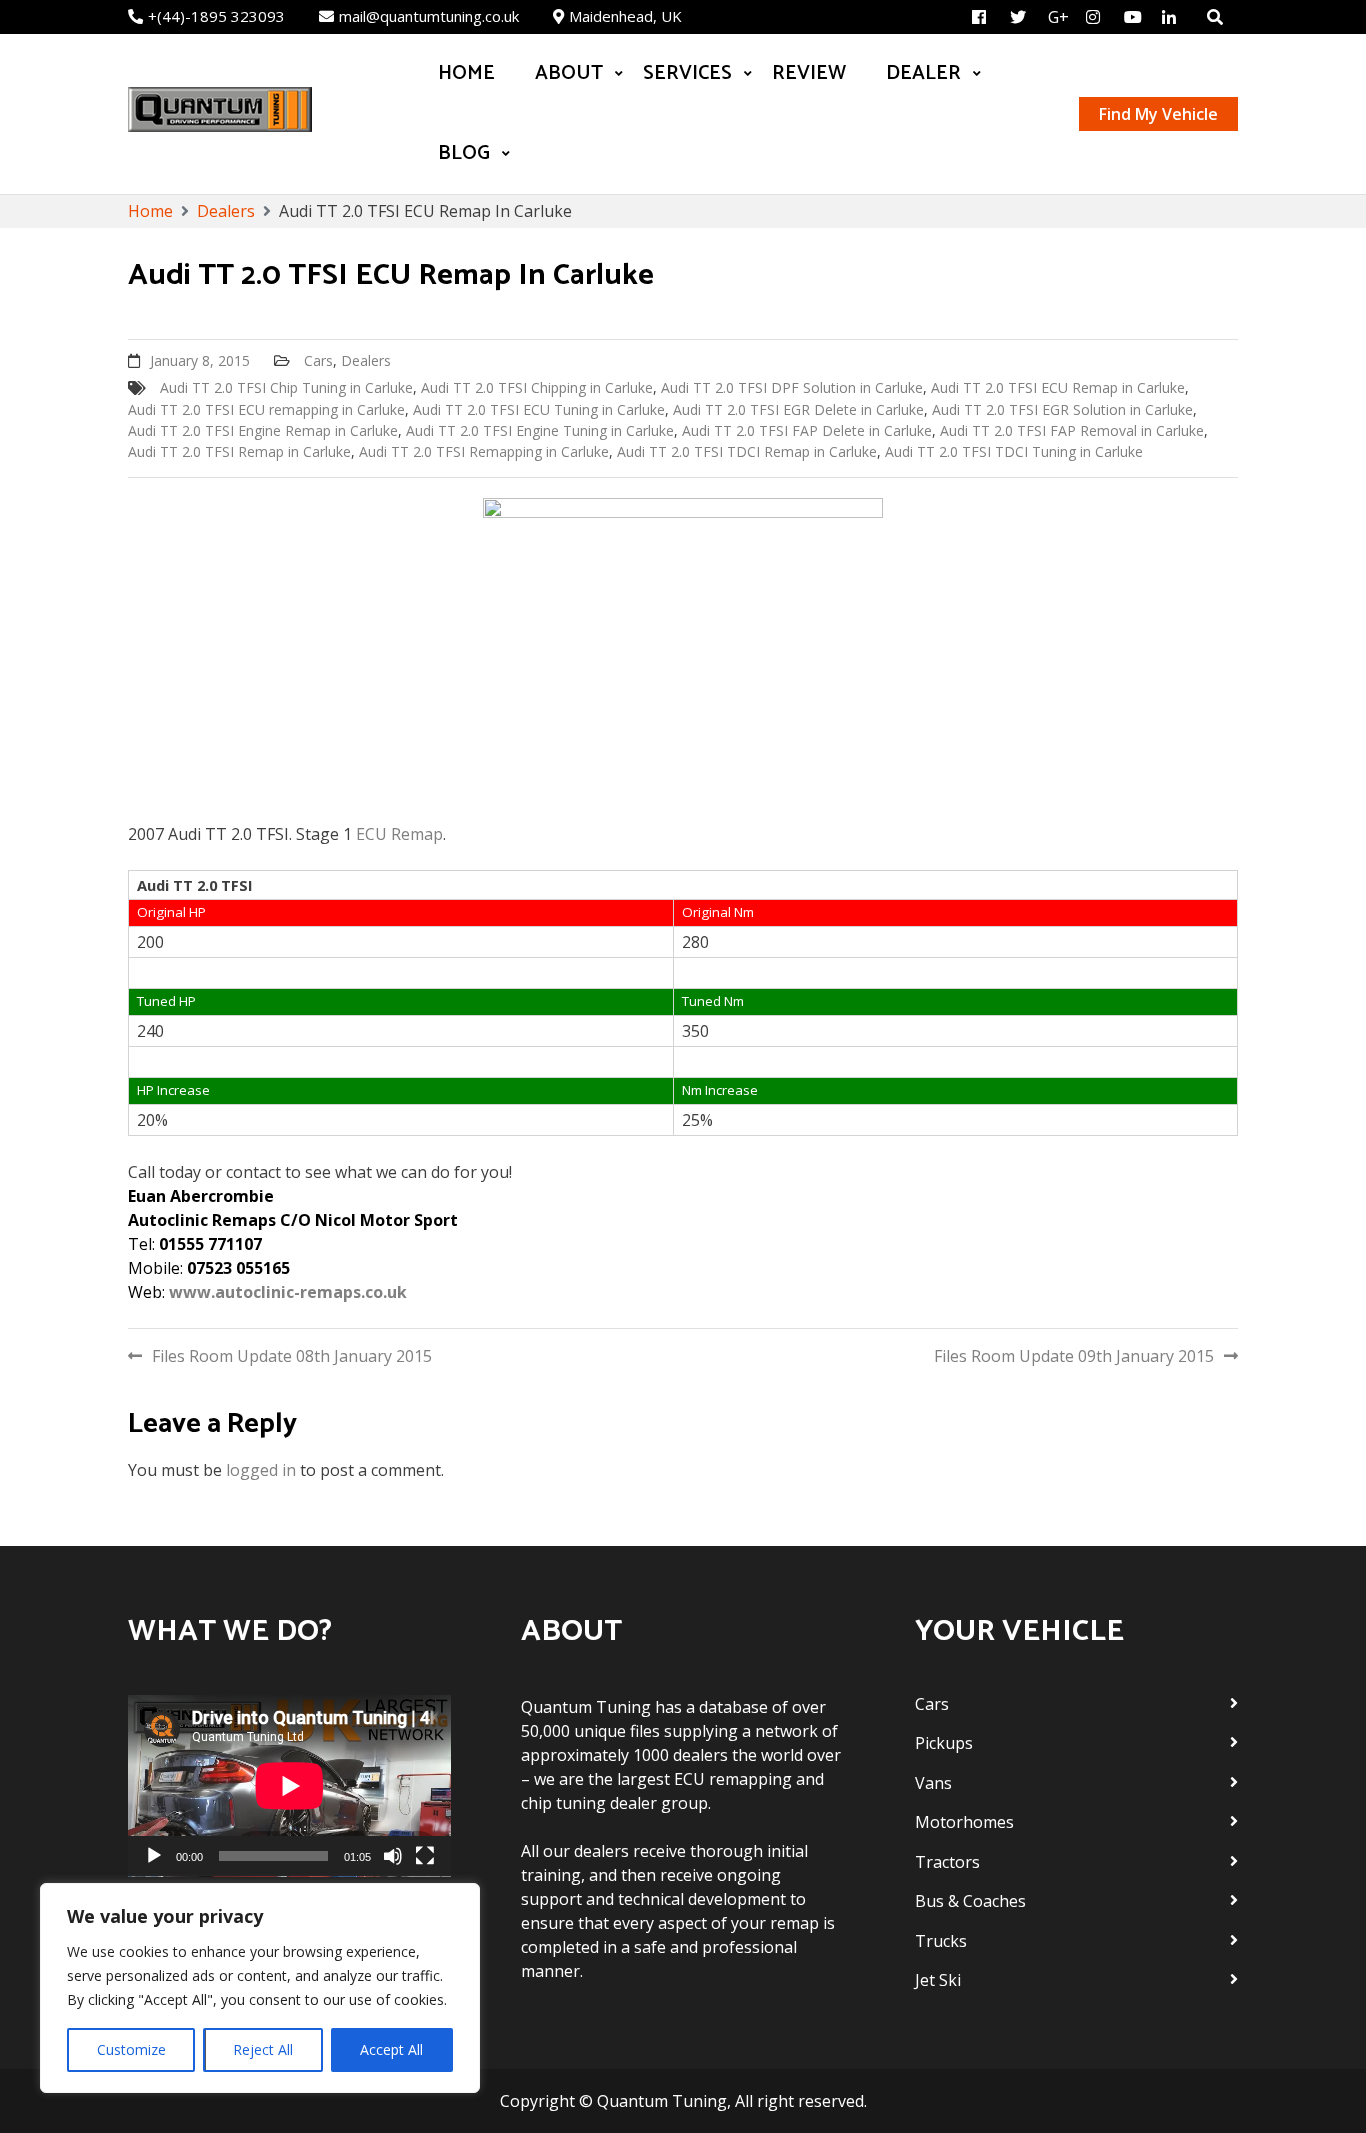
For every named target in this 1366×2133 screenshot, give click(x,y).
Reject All (263, 2049)
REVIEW (809, 73)
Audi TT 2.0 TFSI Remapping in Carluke (484, 451)
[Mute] (393, 1856)
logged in (261, 1470)
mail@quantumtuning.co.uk (429, 16)
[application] (289, 1786)
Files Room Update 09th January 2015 (1074, 1356)
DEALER (923, 73)
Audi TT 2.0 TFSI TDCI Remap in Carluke (747, 451)
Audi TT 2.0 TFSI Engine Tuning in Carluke (540, 430)
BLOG (464, 153)
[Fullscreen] (425, 1856)
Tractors (947, 1862)
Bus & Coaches (970, 1901)
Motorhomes (964, 1822)
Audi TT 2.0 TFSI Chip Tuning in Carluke (286, 387)
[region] (260, 1988)
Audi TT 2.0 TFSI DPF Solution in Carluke (792, 387)
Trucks (941, 1941)
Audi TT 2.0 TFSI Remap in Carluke (239, 451)
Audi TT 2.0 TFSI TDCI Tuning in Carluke (1014, 451)
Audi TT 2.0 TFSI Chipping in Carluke (537, 387)
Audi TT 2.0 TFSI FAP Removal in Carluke (1072, 430)
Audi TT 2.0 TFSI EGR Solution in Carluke (1062, 409)
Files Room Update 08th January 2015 (292, 1356)
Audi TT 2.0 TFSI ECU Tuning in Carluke (539, 409)
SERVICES (687, 73)
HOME (466, 73)
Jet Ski (938, 1980)
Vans (933, 1783)
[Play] (154, 1856)
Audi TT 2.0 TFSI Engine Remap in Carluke (263, 430)
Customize (131, 2049)
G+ (1058, 17)
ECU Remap (399, 834)
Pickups (944, 1743)
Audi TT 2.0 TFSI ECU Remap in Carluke (1058, 387)
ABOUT (569, 73)
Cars (318, 360)
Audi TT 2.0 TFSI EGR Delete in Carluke (798, 409)
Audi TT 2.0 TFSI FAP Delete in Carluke (807, 430)
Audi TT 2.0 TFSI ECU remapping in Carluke (266, 409)
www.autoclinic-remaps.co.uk (288, 1292)
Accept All (391, 2049)
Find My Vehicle (1158, 114)
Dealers (366, 360)
